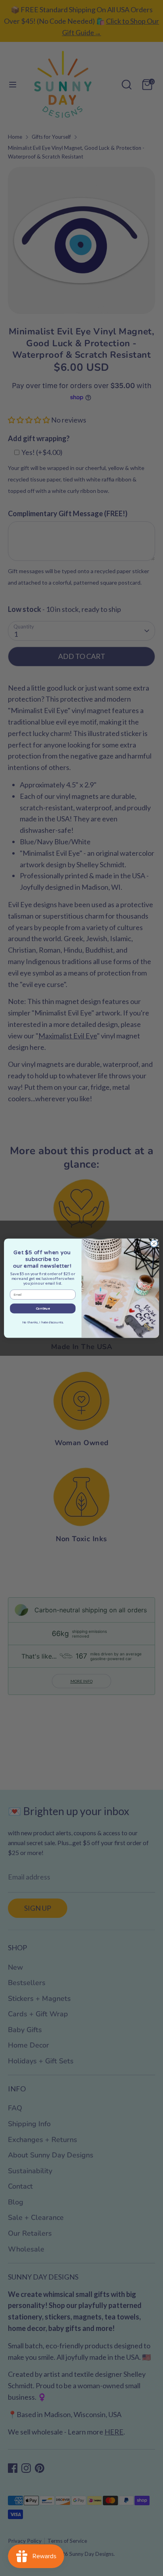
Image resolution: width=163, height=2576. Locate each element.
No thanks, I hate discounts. (43, 1322)
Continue (43, 1308)
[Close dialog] (154, 1244)
